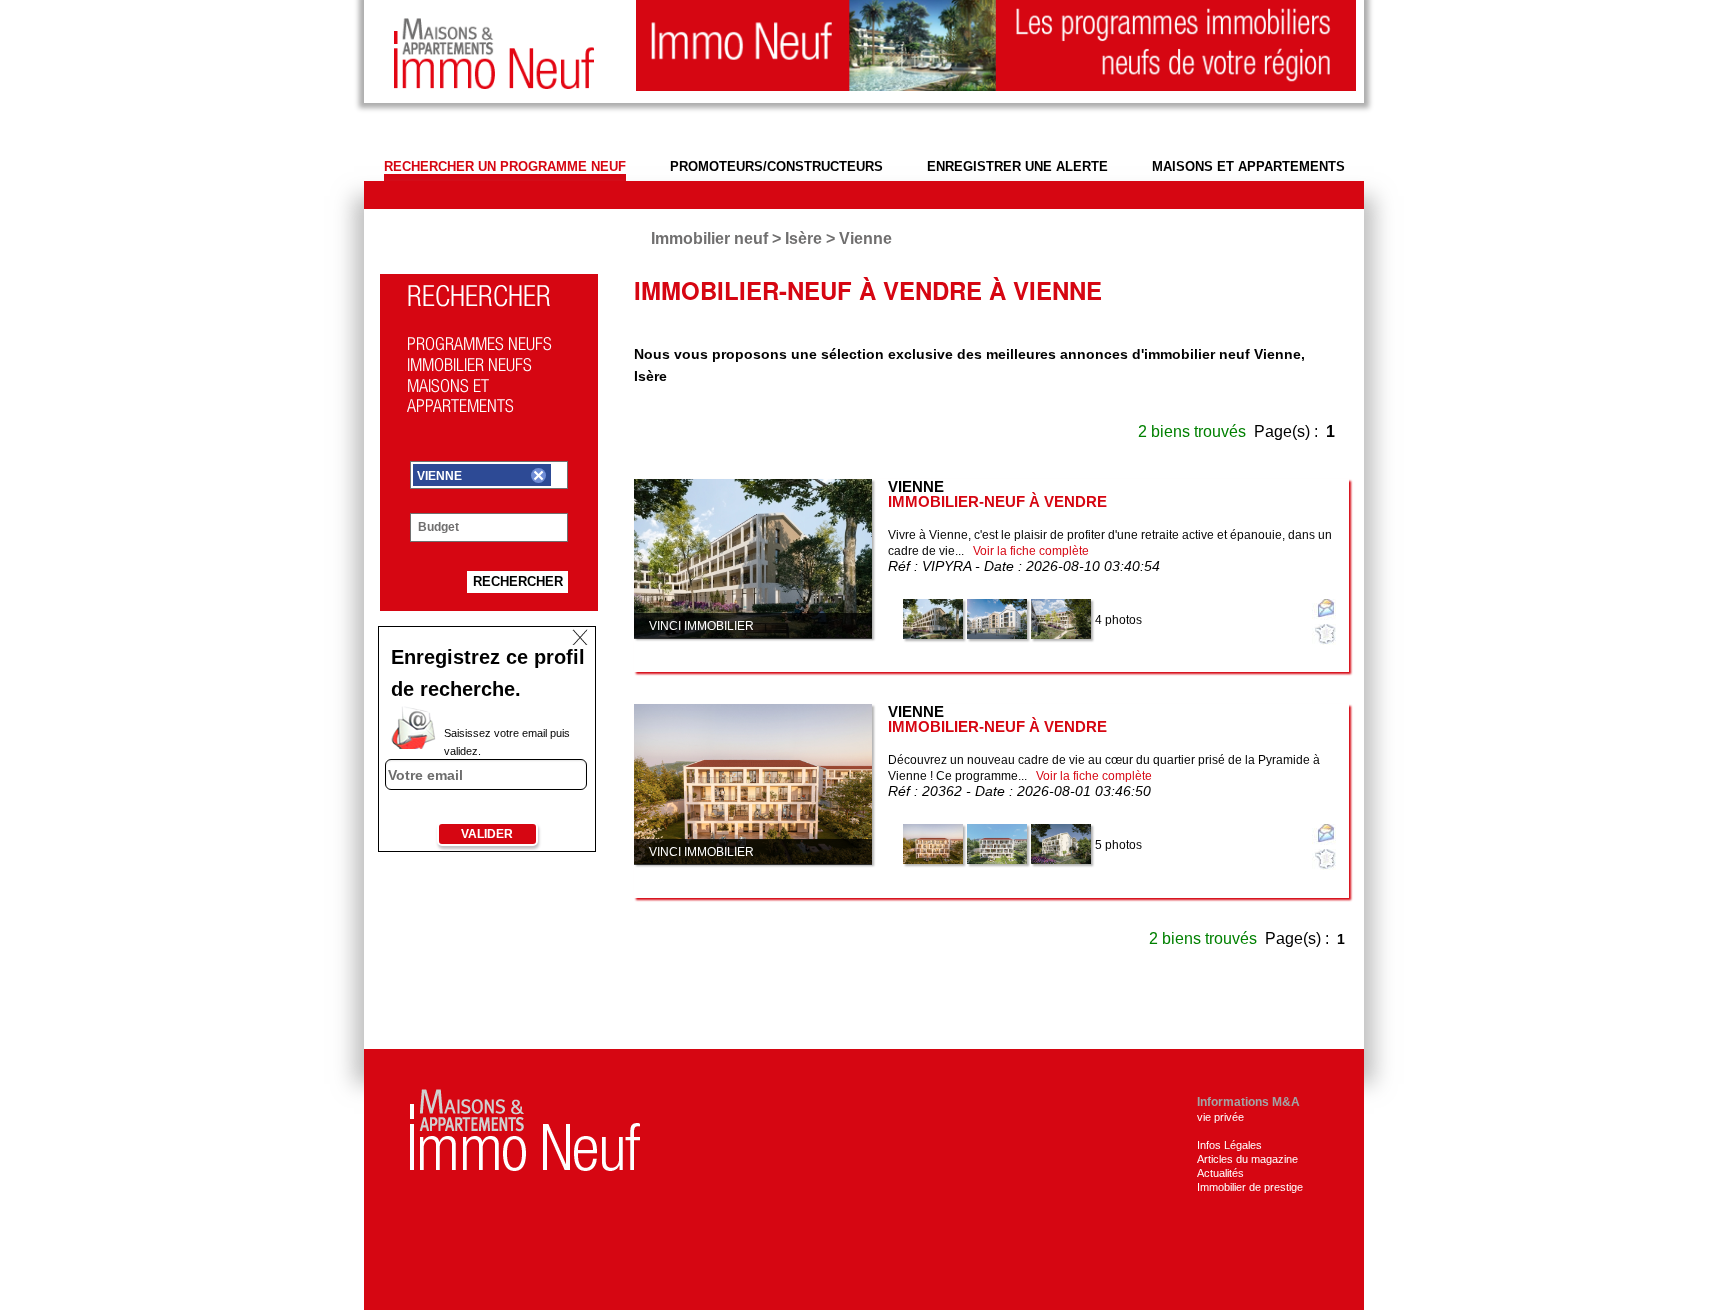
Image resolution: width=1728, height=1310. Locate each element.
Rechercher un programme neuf (505, 166)
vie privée (1220, 1117)
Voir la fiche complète (1031, 551)
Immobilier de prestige (1250, 1187)
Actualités (1220, 1173)
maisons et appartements (1248, 166)
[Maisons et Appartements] (525, 1128)
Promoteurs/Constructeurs (776, 166)
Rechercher (518, 581)
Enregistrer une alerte (1017, 166)
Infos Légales (1229, 1145)
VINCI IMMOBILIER (701, 626)
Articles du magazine (1247, 1159)
